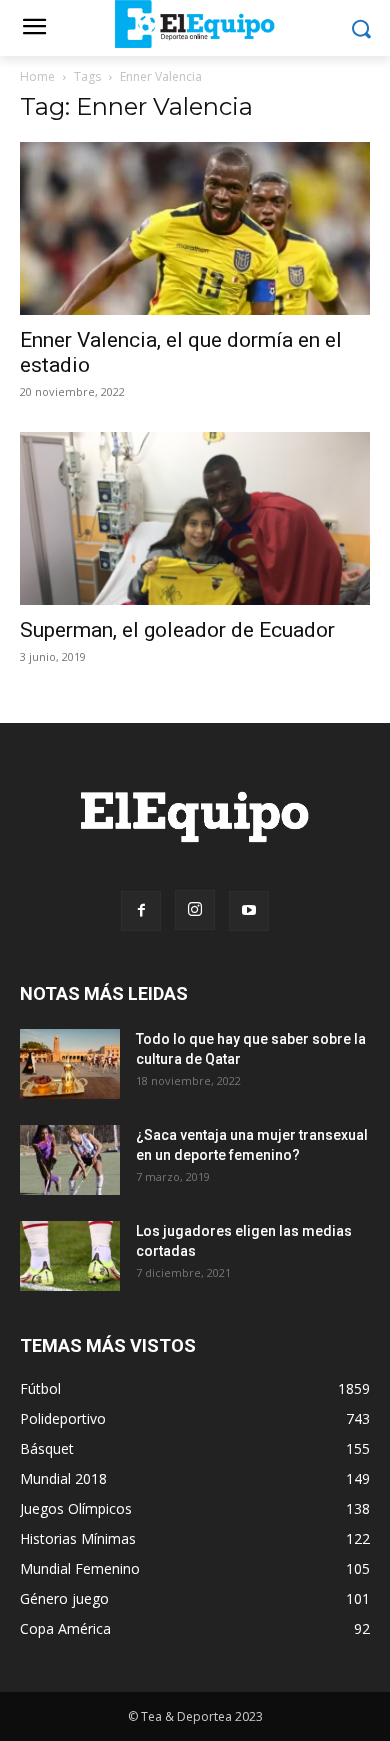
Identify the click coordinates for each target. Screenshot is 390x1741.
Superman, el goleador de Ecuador (177, 630)
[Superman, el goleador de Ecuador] (195, 518)
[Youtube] (249, 911)
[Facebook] (141, 911)
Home (37, 76)
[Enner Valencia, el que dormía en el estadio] (195, 228)
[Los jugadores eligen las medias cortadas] (70, 1256)
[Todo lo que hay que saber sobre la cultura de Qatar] (70, 1064)
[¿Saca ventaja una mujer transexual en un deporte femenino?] (70, 1160)
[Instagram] (195, 910)
